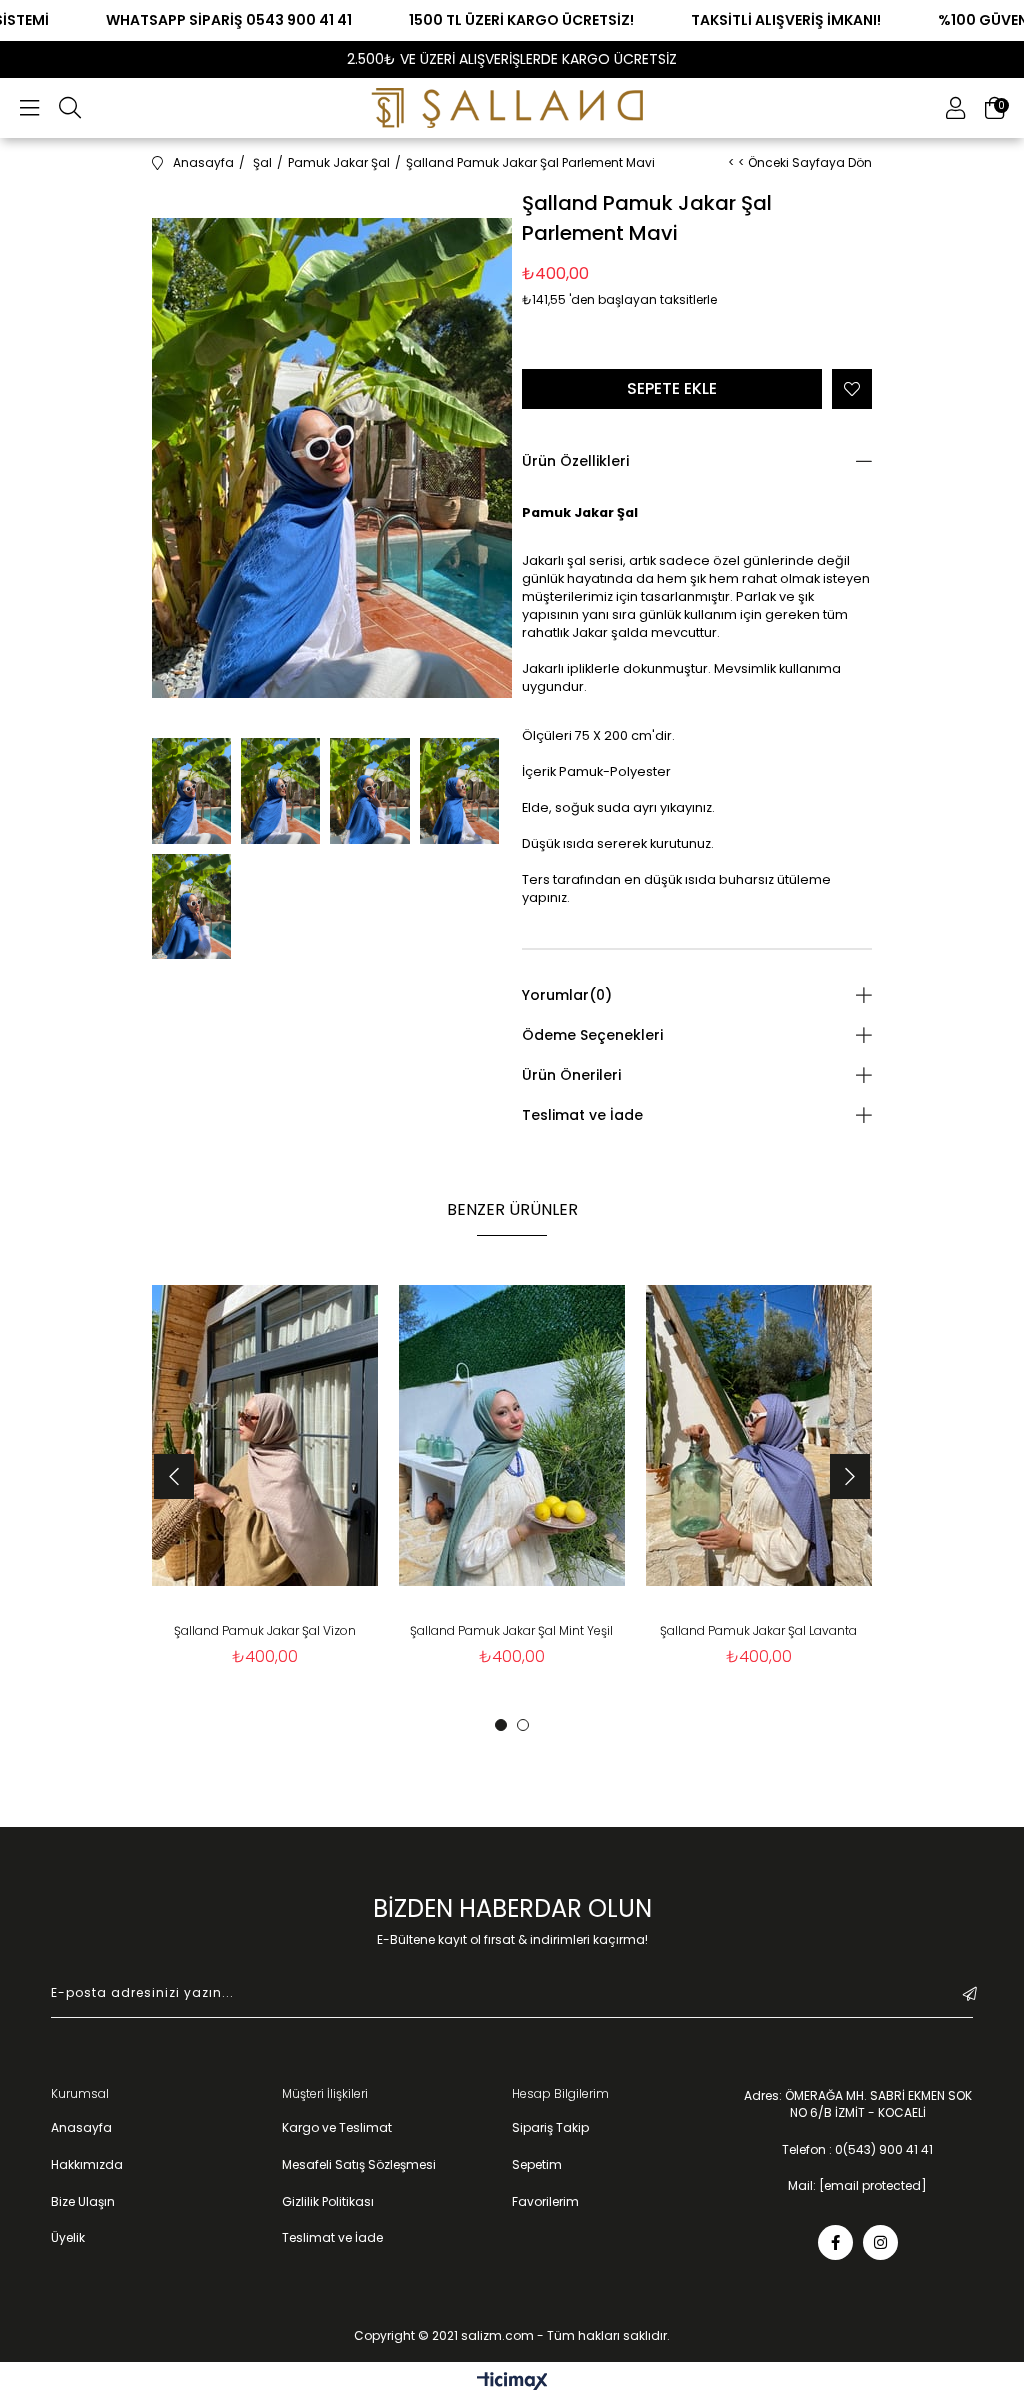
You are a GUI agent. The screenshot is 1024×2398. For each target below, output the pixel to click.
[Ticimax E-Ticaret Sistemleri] (512, 2382)
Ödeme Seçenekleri (592, 1035)
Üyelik (68, 2238)
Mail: (857, 2186)
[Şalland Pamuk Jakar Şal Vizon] (265, 1436)
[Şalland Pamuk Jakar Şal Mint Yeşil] (512, 1436)
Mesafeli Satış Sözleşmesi (359, 2165)
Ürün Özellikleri (575, 461)
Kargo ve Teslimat (337, 2128)
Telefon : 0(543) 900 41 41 (857, 2150)
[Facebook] (835, 2242)
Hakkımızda (87, 2165)
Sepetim (537, 2165)
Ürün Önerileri (571, 1075)
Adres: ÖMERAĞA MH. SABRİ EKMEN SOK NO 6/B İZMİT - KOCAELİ (858, 2104)
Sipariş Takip (550, 2128)
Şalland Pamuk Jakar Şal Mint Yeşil (511, 1630)
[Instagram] (880, 2242)
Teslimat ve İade (582, 1115)
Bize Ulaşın (83, 2202)
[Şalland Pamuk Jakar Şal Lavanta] (758, 1436)
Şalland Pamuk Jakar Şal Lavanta (758, 1630)
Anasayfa (81, 2128)
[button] (501, 1725)
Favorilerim (545, 2202)
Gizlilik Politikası (328, 2202)
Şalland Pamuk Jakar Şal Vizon (265, 1630)
